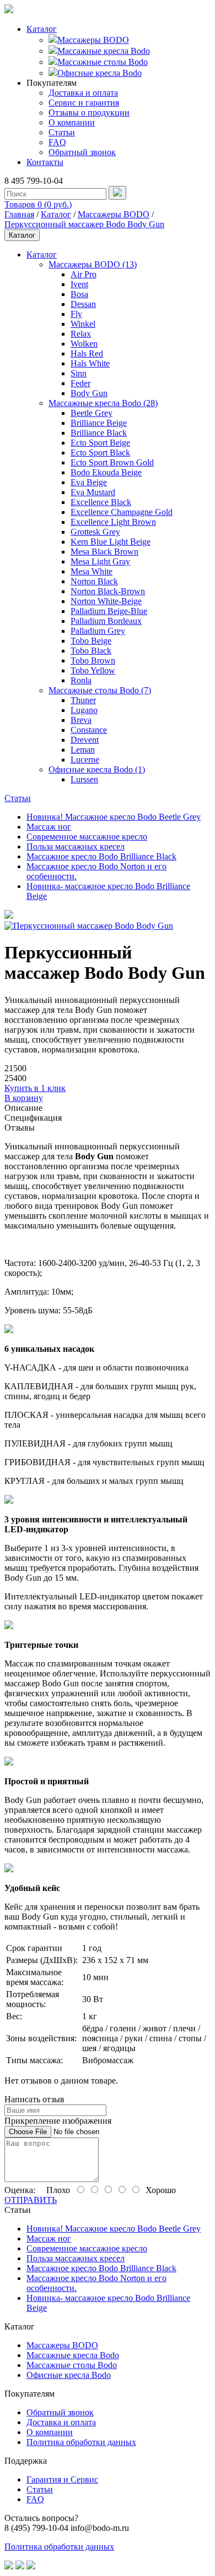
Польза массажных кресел (76, 846)
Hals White (90, 363)
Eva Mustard (93, 492)
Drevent (85, 740)
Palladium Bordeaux (106, 621)
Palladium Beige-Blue (109, 611)
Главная (19, 214)
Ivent (79, 284)
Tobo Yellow (93, 670)
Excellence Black (101, 502)
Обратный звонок (82, 152)
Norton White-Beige (106, 601)
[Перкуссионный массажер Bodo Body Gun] (9, 916)
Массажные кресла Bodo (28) (103, 403)
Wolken (84, 344)
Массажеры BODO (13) (93, 264)
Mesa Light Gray (100, 561)
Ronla (81, 680)
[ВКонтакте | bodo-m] (9, 2566)
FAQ (57, 142)
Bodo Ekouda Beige (106, 472)
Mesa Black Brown (104, 552)
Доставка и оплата (83, 93)
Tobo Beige (91, 641)
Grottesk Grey (95, 532)
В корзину (24, 1098)
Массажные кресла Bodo (104, 51)
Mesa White (92, 571)
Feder (80, 383)
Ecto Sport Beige (100, 443)
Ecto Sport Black (100, 453)
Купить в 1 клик (35, 1088)
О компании (72, 122)
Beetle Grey (92, 413)
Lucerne (85, 760)
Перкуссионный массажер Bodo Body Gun (84, 224)
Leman (83, 750)
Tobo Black (91, 651)
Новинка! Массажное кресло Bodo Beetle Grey (114, 817)
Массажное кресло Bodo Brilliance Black (101, 856)
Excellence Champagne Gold (122, 512)
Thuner (83, 700)
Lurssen (84, 779)
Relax (81, 334)
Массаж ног (49, 827)
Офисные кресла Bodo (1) (97, 769)
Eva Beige (89, 482)
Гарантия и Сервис (62, 2479)
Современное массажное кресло (87, 837)
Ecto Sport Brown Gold (112, 462)
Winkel (83, 324)
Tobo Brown (93, 661)
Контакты (45, 162)
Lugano (84, 710)
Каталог (42, 29)
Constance (89, 730)
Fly (76, 314)
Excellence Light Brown (113, 522)
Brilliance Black (99, 433)
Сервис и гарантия (84, 103)
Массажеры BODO (93, 40)
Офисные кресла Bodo (100, 73)
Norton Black (94, 581)
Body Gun (89, 393)
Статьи (62, 132)
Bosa (79, 294)
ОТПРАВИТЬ (31, 2200)
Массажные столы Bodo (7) (100, 690)
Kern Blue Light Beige (111, 542)
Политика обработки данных (81, 2442)
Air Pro (84, 274)
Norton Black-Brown (108, 591)
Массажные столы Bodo (103, 62)
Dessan (83, 304)
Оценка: (20, 2190)
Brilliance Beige (99, 423)
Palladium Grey (98, 631)
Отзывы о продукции (89, 113)
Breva (81, 720)
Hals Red (87, 353)
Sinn (79, 373)
